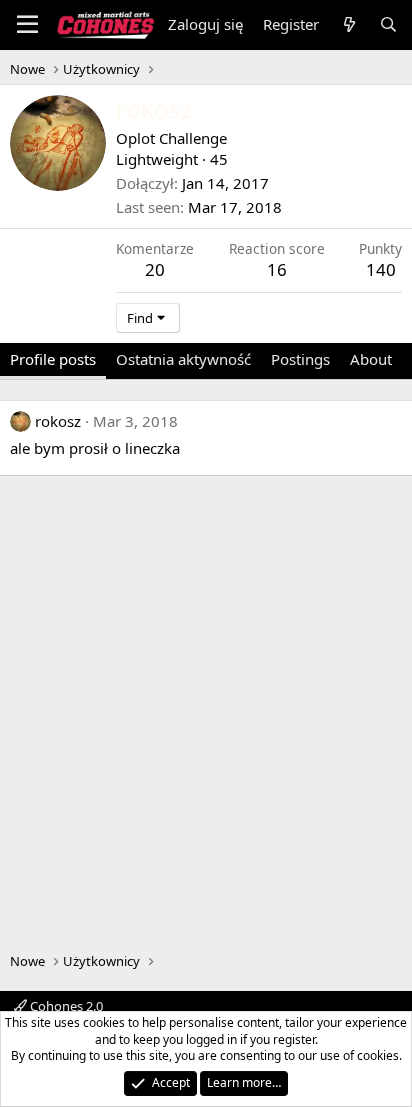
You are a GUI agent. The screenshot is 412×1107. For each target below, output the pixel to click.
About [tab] (371, 359)
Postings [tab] (300, 359)
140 (381, 269)
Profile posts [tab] (53, 359)
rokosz (58, 421)
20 (155, 269)
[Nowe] (348, 24)
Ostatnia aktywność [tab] (183, 359)
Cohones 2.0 (65, 1006)
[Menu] (27, 25)
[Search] (388, 24)
